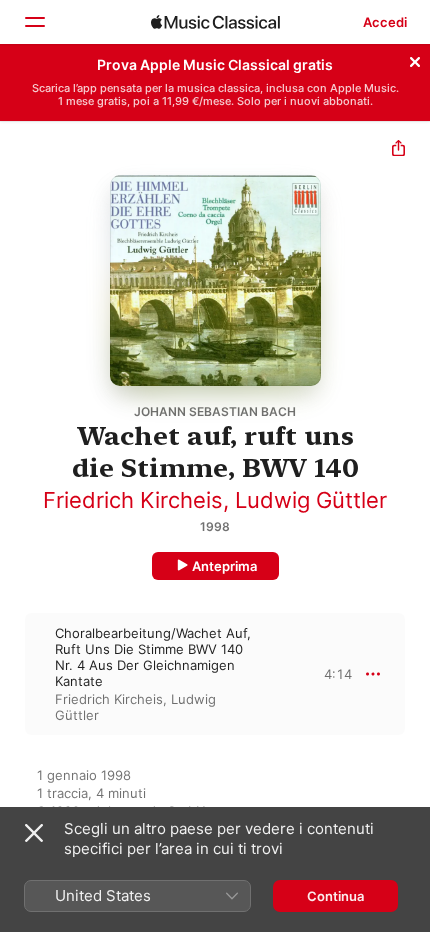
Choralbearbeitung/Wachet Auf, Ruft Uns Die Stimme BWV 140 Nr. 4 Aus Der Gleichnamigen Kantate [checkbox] (153, 657)
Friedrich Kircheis (133, 500)
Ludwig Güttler (311, 500)
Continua (335, 896)
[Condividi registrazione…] (398, 150)
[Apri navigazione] (34, 22)
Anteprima (224, 566)
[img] (215, 22)
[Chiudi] (415, 59)
